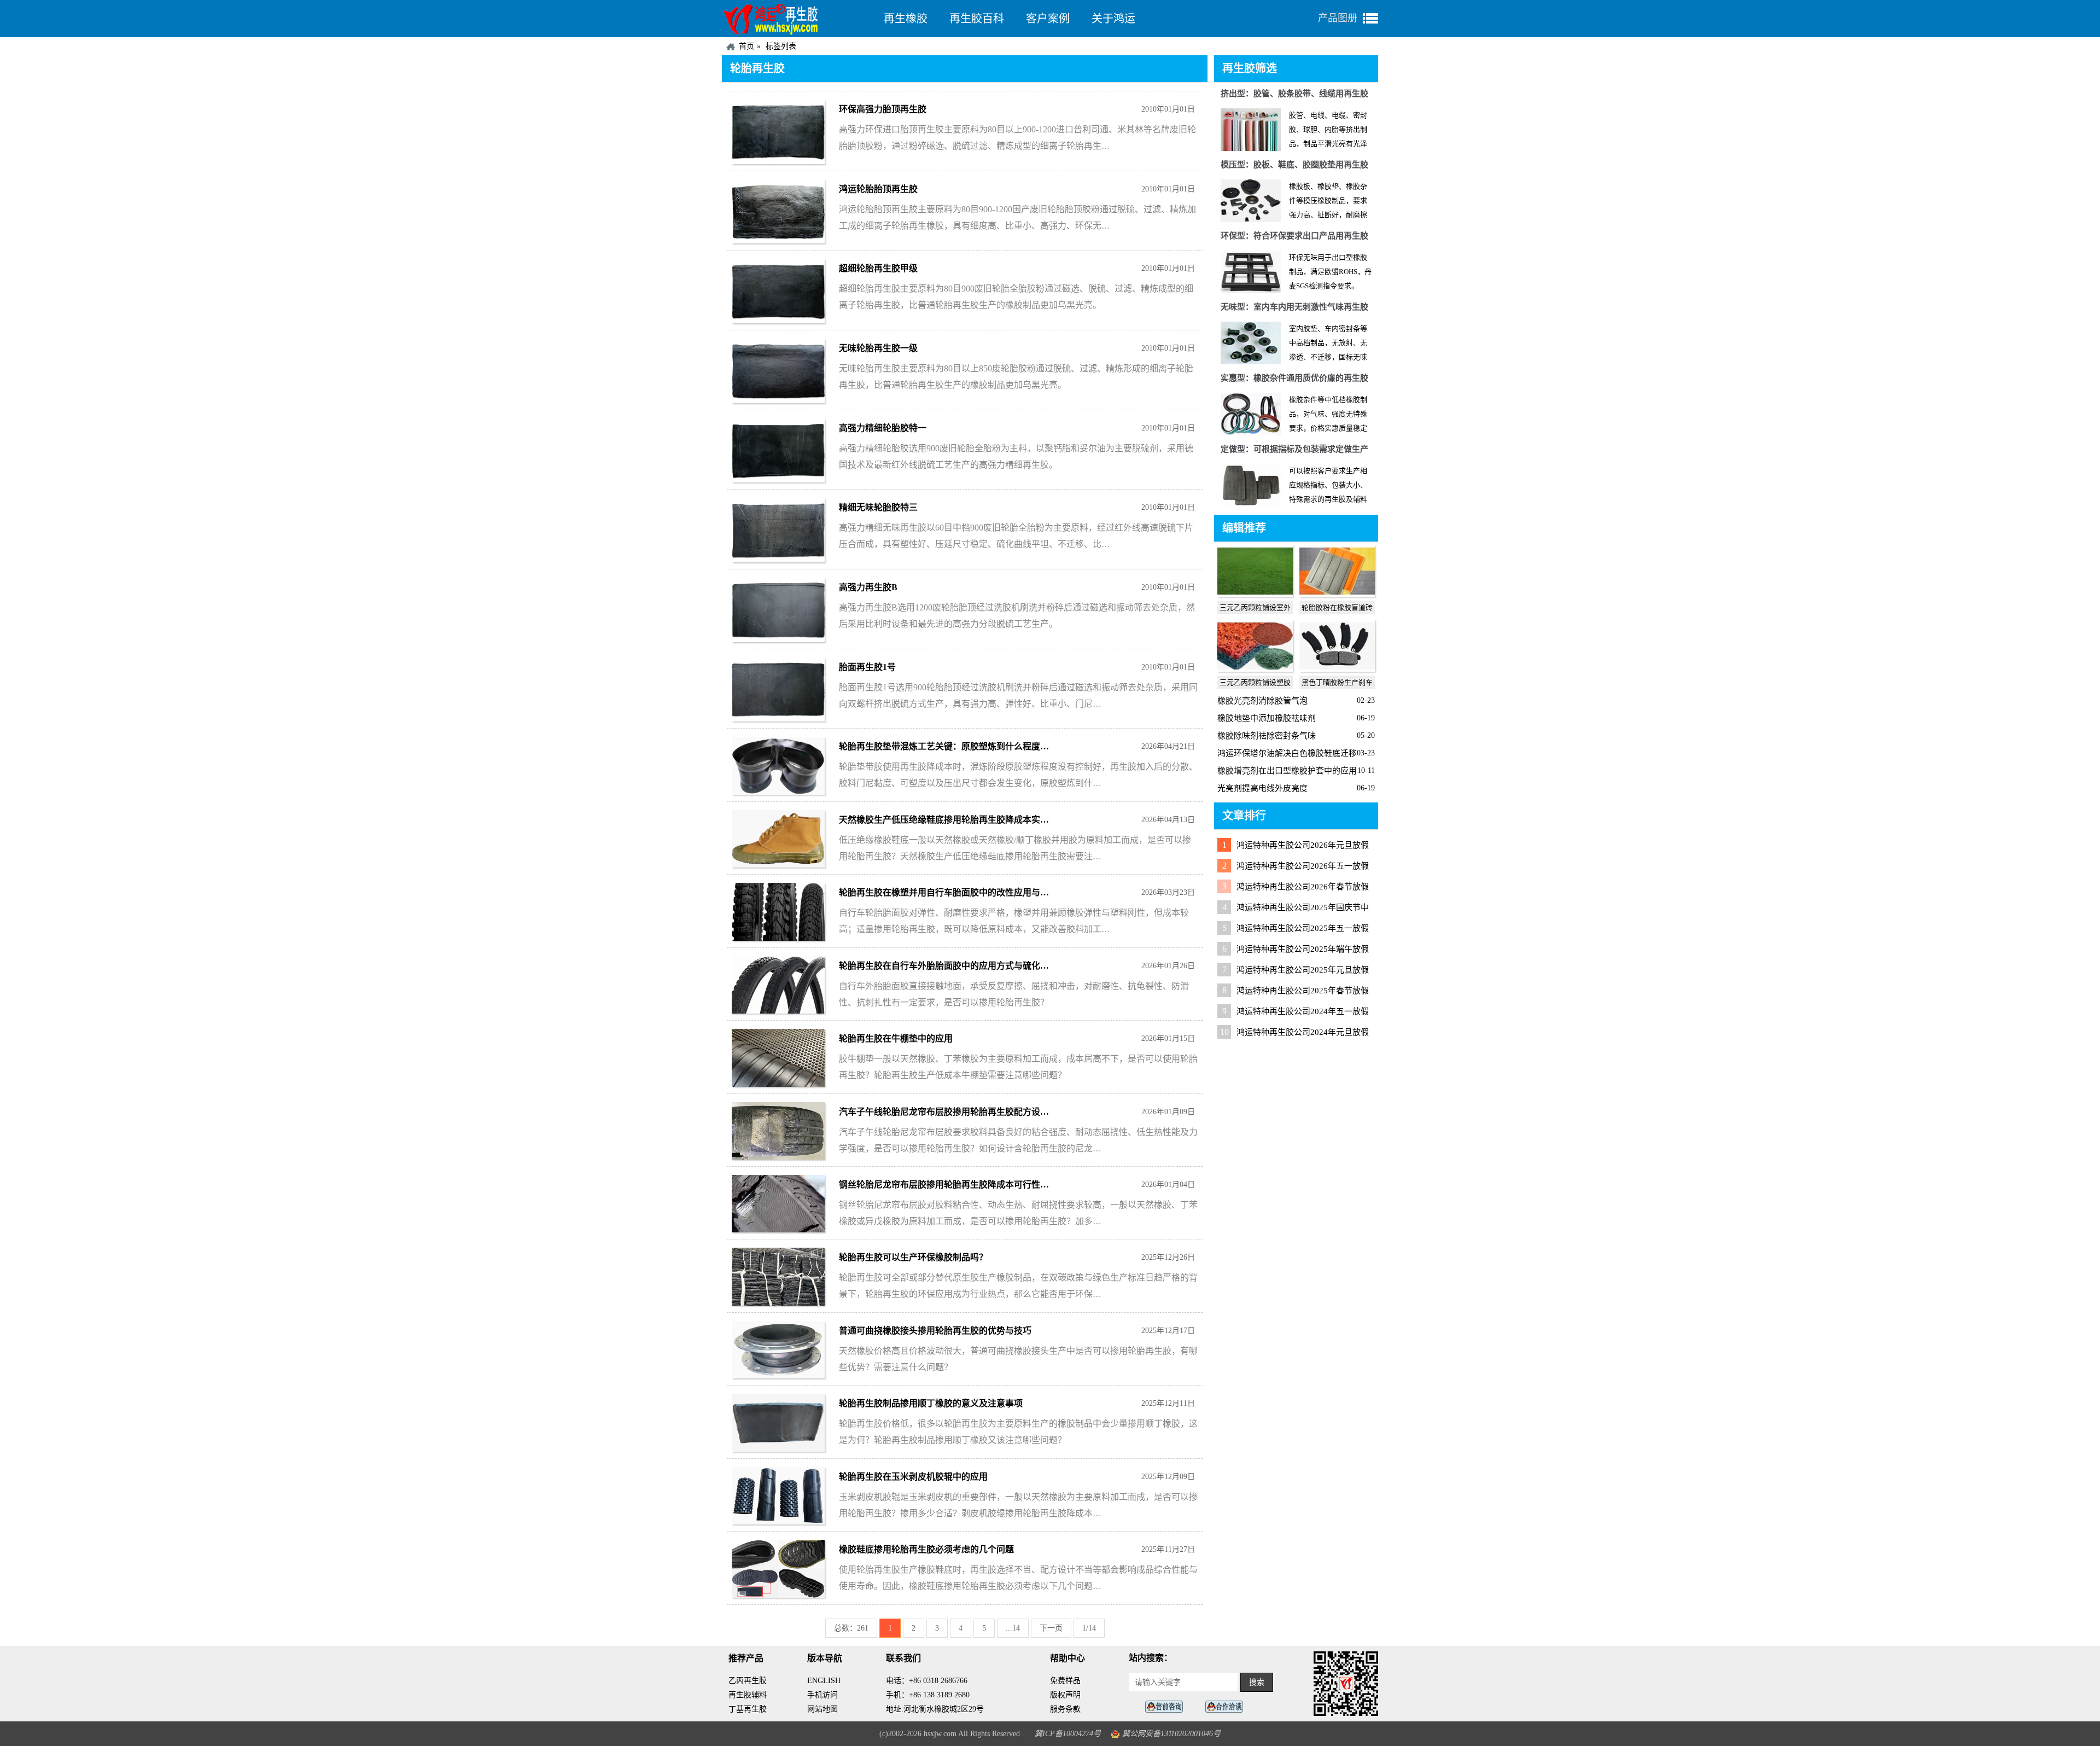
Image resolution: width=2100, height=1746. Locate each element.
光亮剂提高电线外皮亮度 (1262, 788)
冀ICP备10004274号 (1068, 1734)
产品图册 (1338, 18)
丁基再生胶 (748, 1709)
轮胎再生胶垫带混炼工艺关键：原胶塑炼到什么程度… (944, 746)
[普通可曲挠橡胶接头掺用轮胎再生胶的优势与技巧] (778, 1375)
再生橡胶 (906, 19)
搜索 (1257, 1682)
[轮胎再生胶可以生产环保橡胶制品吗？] (778, 1303)
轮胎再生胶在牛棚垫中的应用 (896, 1038)
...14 (1013, 1628)
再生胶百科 (977, 19)
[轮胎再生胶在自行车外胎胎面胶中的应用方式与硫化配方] (778, 1011)
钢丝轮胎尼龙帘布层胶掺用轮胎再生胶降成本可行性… (944, 1185)
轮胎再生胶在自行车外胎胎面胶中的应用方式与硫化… (944, 966)
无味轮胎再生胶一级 (878, 348)
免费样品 (1065, 1681)
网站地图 (822, 1709)
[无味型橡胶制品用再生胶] (1251, 362)
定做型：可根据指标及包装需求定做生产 (1294, 449)
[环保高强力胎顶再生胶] (778, 161)
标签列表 (781, 46)
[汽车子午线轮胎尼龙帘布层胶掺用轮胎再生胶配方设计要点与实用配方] (778, 1157)
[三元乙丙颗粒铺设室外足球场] (1255, 594)
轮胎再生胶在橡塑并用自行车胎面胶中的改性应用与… (944, 892)
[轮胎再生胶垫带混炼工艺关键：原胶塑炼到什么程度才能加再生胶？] (778, 792)
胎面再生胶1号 (867, 667)
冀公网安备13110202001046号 (1171, 1734)
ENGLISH (824, 1681)
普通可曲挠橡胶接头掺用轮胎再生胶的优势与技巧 (935, 1331)
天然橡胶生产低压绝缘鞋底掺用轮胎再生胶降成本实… (944, 820)
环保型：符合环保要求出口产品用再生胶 (1294, 236)
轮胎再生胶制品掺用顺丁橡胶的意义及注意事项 (931, 1403)
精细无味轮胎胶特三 (878, 507)
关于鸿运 (1113, 19)
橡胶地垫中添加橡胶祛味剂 (1267, 718)
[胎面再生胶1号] (778, 718)
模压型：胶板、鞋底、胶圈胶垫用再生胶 (1294, 165)
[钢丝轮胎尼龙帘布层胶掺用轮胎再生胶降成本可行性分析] (778, 1229)
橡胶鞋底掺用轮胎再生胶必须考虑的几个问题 (926, 1549)
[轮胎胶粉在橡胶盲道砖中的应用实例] (1337, 594)
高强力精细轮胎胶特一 (883, 428)
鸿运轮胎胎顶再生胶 (878, 189)
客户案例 (1048, 19)
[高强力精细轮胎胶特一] (778, 479)
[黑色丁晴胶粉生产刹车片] (1337, 669)
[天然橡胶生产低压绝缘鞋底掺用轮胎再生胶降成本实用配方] (778, 865)
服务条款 (1065, 1709)
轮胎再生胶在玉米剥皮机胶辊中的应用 (913, 1477)
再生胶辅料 (748, 1695)
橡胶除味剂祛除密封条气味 (1267, 736)
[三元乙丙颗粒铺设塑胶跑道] (1255, 669)
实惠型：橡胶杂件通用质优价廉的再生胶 (1294, 378)
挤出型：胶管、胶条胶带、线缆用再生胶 (1294, 94)
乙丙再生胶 (748, 1681)
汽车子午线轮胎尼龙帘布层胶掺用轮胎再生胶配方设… (944, 1112)
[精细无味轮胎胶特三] (778, 559)
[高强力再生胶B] (778, 639)
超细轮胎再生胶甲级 (878, 268)
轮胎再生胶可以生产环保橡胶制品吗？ (913, 1257)
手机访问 (822, 1695)
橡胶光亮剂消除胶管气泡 (1262, 701)
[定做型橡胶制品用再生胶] (1251, 504)
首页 (746, 46)
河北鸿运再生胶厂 (797, 19)
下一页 (1051, 1628)
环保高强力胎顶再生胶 (883, 109)
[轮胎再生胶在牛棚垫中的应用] (778, 1084)
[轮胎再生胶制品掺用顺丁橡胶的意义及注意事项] (778, 1449)
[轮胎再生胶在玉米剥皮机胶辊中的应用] (778, 1521)
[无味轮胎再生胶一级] (778, 400)
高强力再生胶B (868, 587)
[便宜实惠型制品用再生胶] (1251, 433)
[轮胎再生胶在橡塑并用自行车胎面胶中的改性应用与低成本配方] (778, 938)
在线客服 (1167, 1707)
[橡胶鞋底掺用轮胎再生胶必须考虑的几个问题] (778, 1595)
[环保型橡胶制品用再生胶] (1251, 291)
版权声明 (1065, 1695)
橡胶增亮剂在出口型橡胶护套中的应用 (1287, 771)
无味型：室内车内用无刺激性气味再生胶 (1294, 307)
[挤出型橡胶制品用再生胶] (1251, 149)
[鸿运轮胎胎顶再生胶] (778, 240)
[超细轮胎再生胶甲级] (778, 320)
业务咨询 (1227, 1707)
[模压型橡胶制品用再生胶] (1251, 220)
